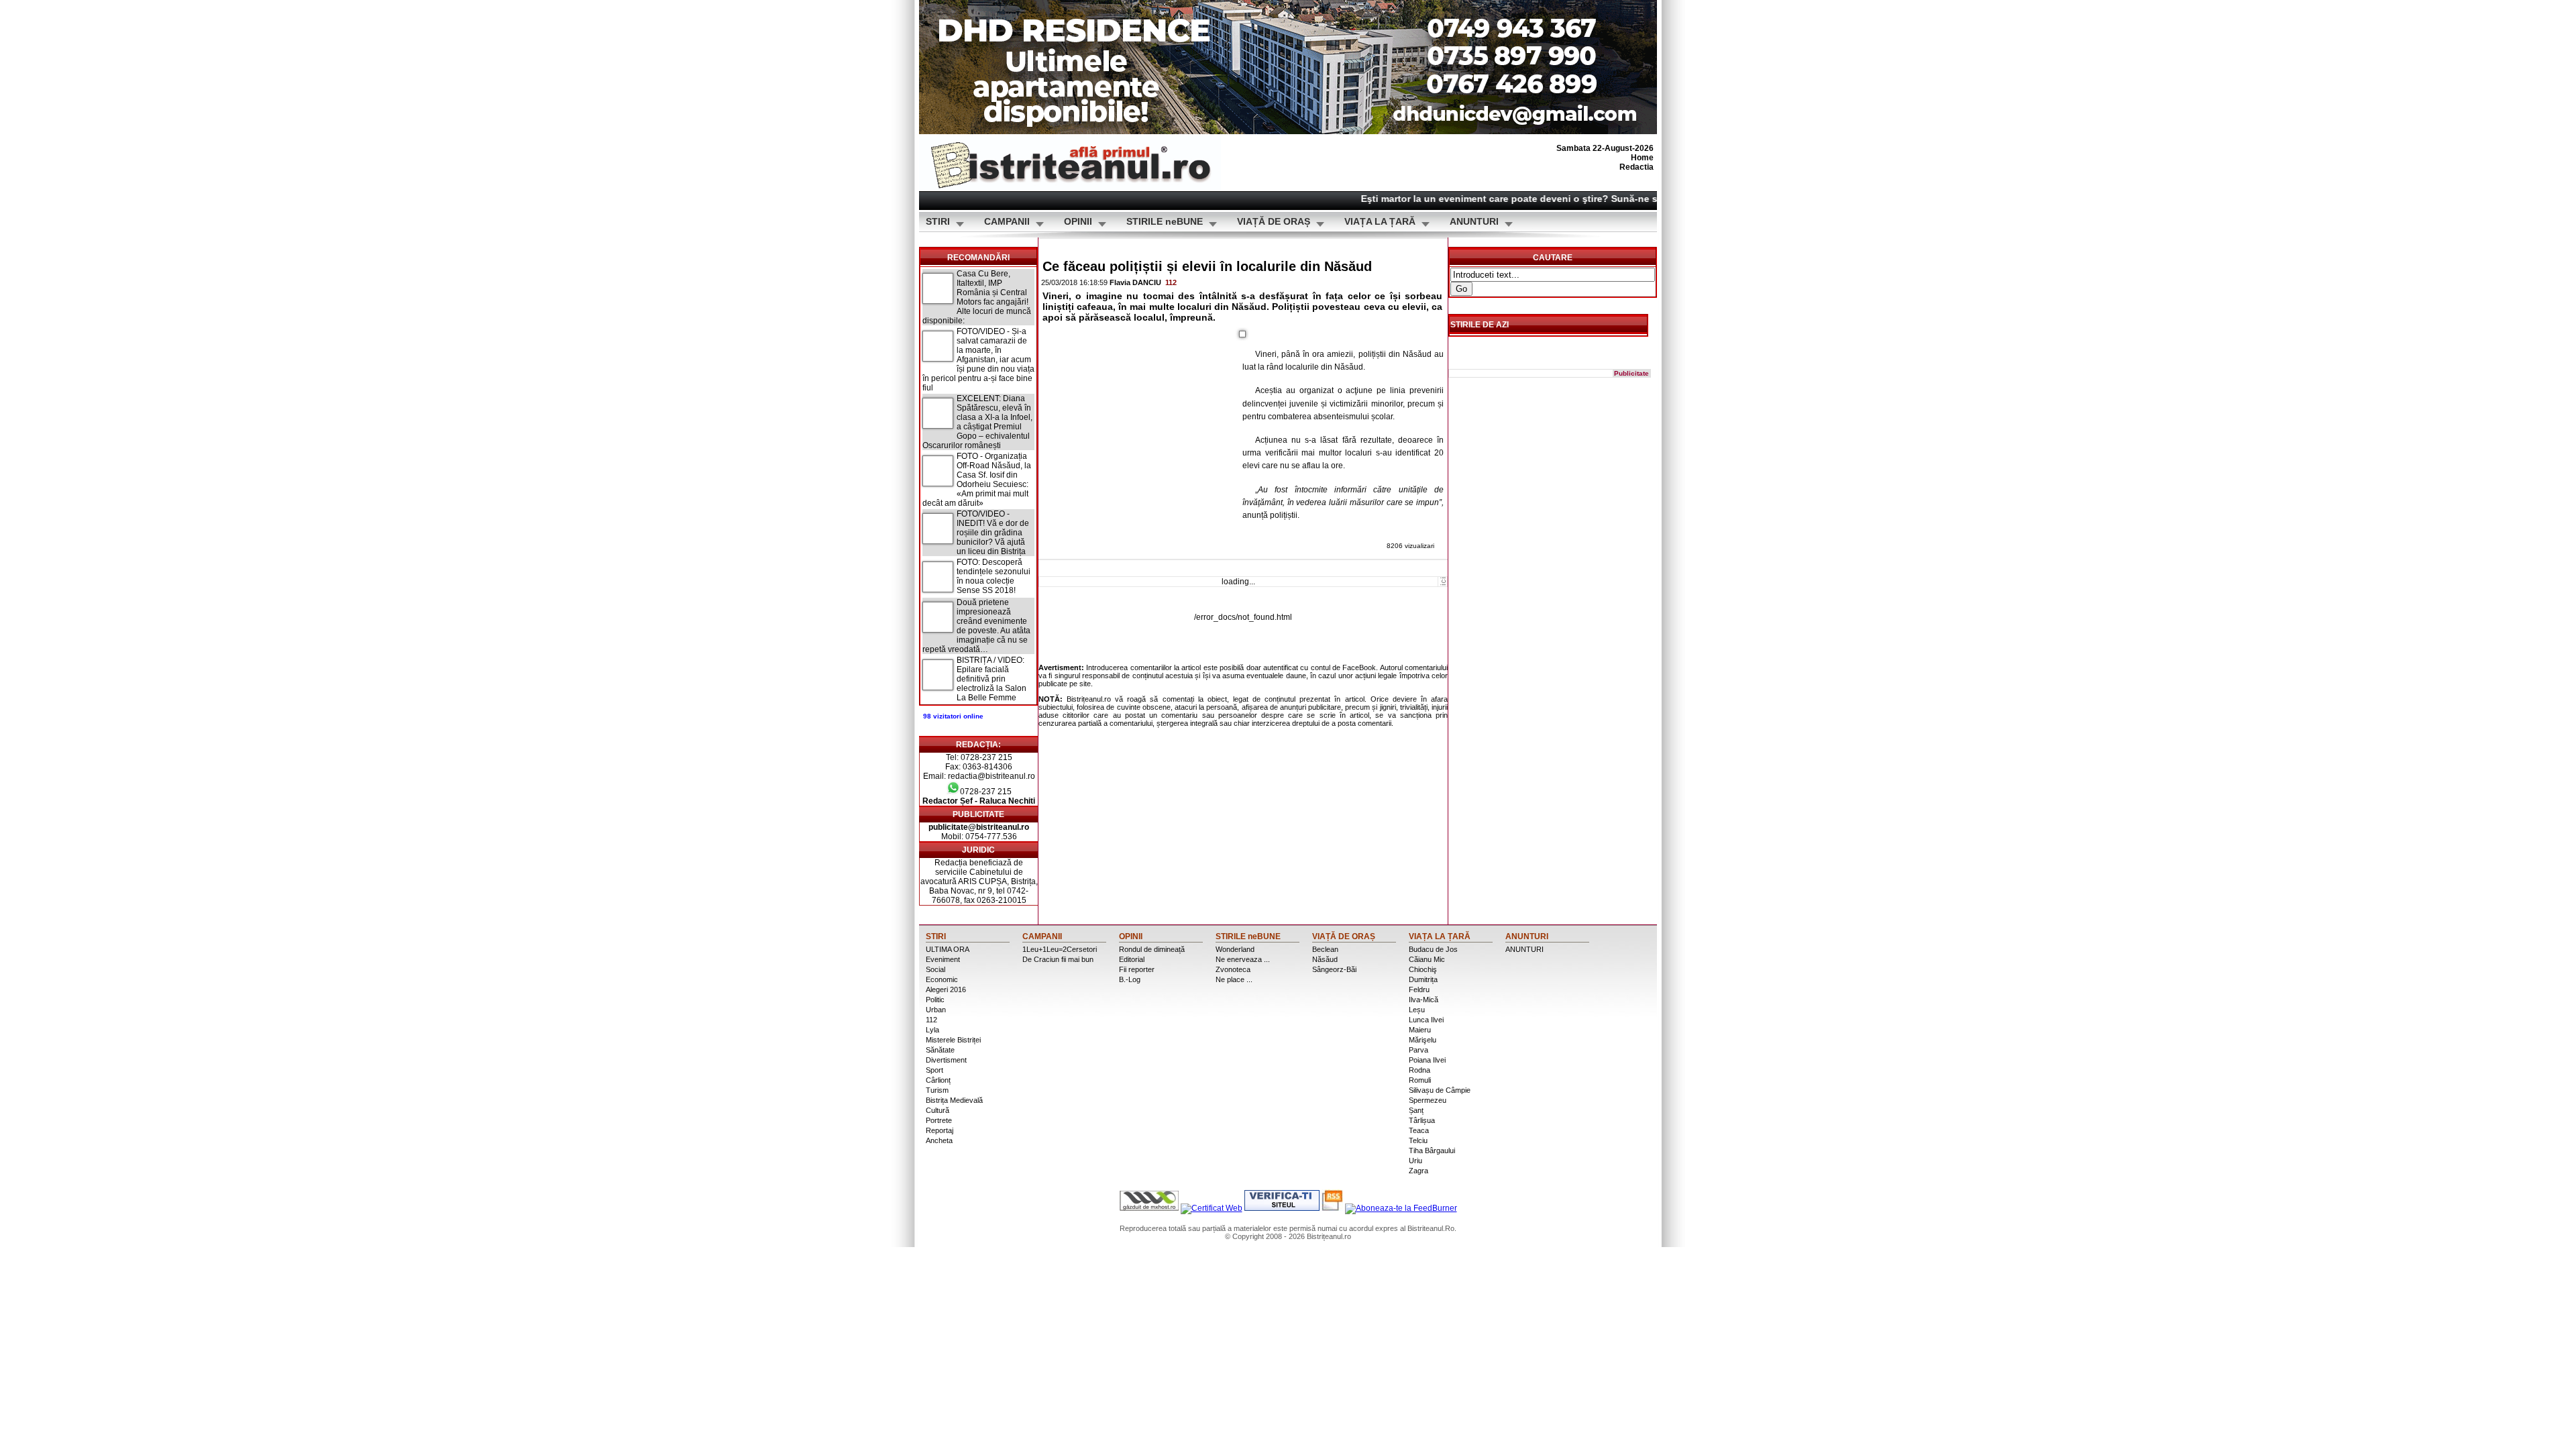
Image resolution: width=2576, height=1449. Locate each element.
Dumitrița (1423, 979)
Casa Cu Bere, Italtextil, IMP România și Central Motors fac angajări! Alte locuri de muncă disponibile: (977, 297)
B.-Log (1130, 979)
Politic (935, 1000)
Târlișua (1422, 1120)
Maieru (1420, 1030)
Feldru (1419, 989)
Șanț (1416, 1110)
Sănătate (940, 1050)
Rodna (1419, 1070)
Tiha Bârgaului (1432, 1150)
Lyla (932, 1030)
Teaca (1419, 1130)
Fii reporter (1137, 969)
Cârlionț (938, 1080)
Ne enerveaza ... (1243, 959)
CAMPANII (1007, 222)
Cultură (937, 1110)
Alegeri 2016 (946, 989)
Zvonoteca (1233, 969)
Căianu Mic (1427, 959)
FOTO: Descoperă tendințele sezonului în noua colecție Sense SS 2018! (994, 576)
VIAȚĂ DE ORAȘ (1274, 222)
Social (935, 969)
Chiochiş (1423, 969)
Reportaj (940, 1130)
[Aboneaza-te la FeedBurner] (1401, 1208)
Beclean (1325, 949)
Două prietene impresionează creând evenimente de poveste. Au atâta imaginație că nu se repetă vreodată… (976, 626)
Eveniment (943, 959)
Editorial (1132, 959)
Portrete (939, 1120)
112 (1171, 282)
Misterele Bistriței (953, 1040)
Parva (1418, 1050)
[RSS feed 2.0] (1332, 1208)
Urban (936, 1010)
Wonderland (1235, 949)
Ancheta (939, 1140)
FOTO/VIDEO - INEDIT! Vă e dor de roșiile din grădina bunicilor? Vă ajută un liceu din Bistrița (993, 533)
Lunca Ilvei (1426, 1020)
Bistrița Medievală (954, 1100)
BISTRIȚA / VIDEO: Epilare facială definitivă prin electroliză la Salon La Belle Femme (991, 679)
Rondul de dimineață (1152, 949)
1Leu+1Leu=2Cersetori (1060, 949)
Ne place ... (1234, 979)
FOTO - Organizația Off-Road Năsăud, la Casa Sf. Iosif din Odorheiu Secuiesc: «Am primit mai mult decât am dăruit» (977, 480)
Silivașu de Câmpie (1440, 1090)
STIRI (938, 222)
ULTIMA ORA (948, 949)
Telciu (1418, 1140)
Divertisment (946, 1060)
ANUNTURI (1474, 222)
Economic (942, 979)
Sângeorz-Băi (1334, 969)
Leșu (1417, 1010)
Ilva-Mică (1424, 1000)
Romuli (1420, 1080)
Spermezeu (1428, 1100)
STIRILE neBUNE (1165, 222)
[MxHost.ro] (1149, 1208)
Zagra (1418, 1171)
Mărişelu (1423, 1040)
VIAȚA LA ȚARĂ (1380, 222)
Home (1642, 158)
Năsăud (1325, 959)
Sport (934, 1070)
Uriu (1415, 1161)
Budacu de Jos (1433, 949)
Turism (937, 1090)
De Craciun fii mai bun (1058, 959)
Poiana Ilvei (1427, 1060)
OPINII (1078, 222)
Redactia (1636, 167)
